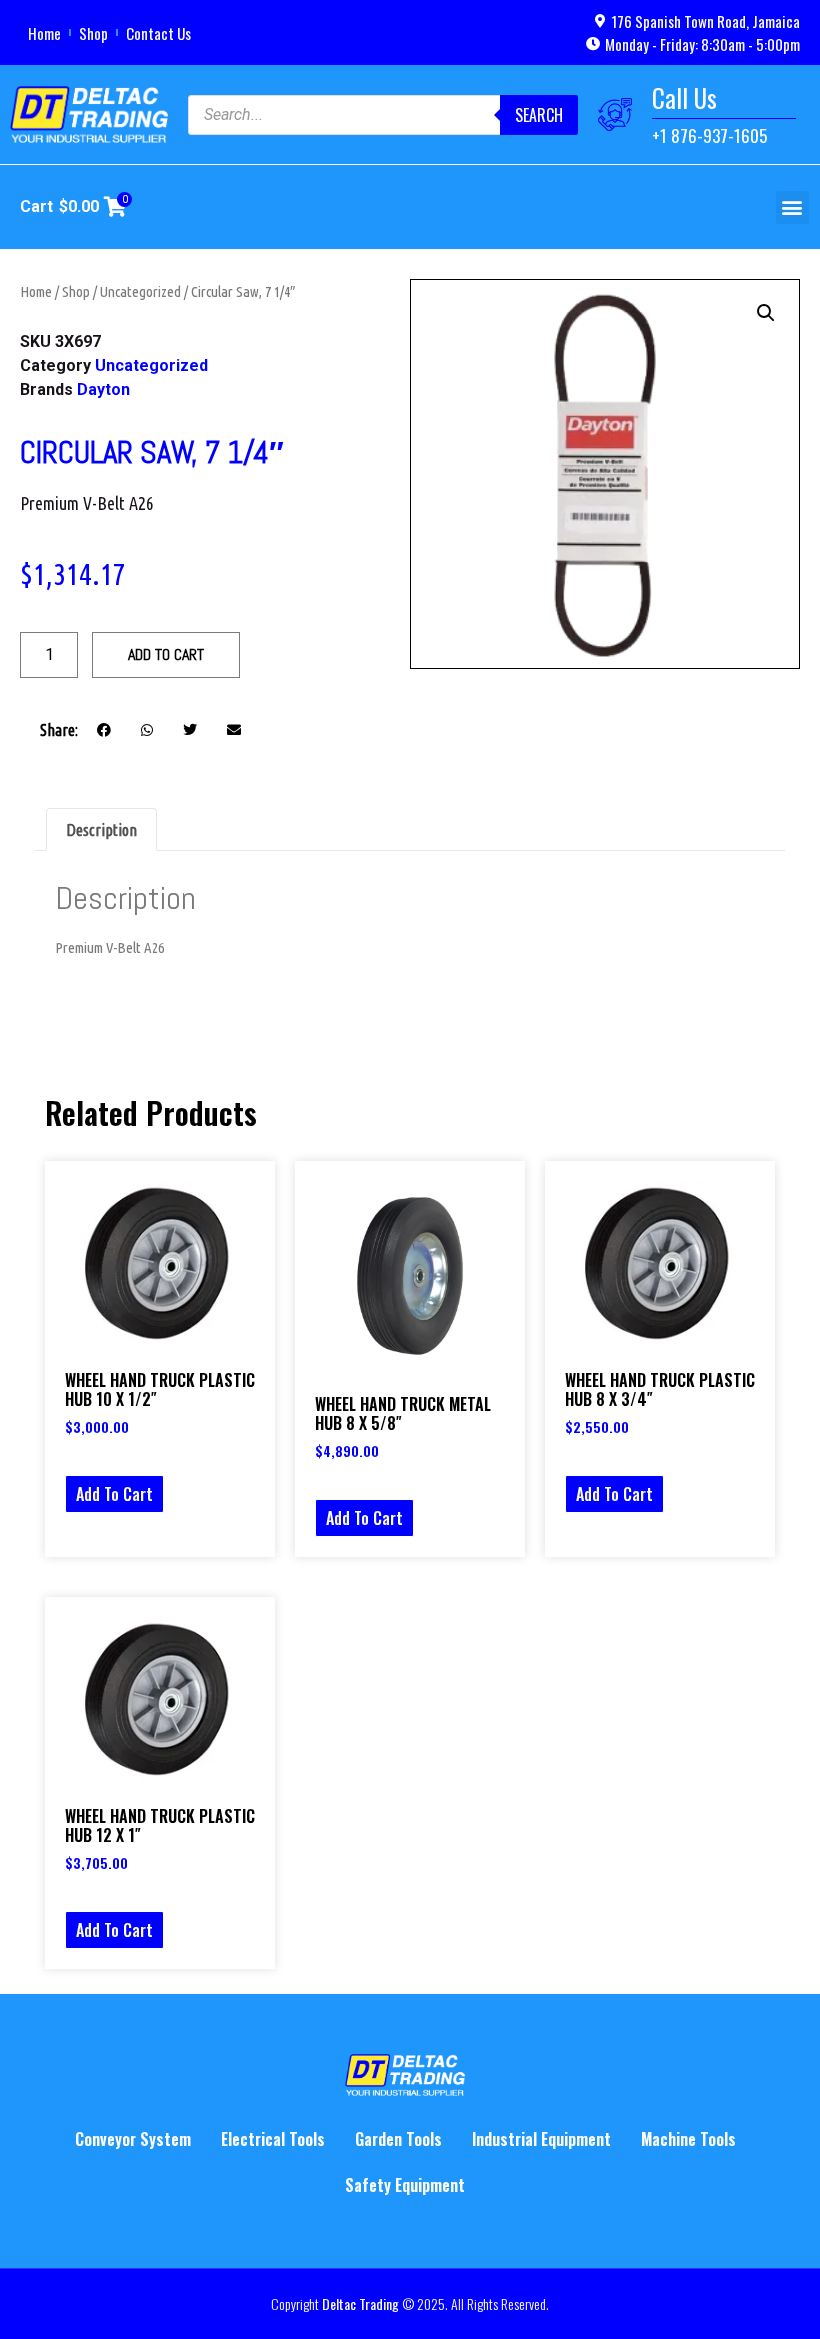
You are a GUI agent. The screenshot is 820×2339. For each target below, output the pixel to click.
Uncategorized (140, 291)
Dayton (103, 389)
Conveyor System (133, 2139)
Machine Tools (688, 2139)
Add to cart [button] (114, 1494)
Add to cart (166, 654)
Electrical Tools (273, 2139)
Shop (93, 33)
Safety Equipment (405, 2185)
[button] (792, 207)
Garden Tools (398, 2139)
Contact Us (158, 33)
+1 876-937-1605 (709, 135)
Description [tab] (101, 830)
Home (44, 33)
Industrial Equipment (541, 2139)
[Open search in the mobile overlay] (383, 115)
